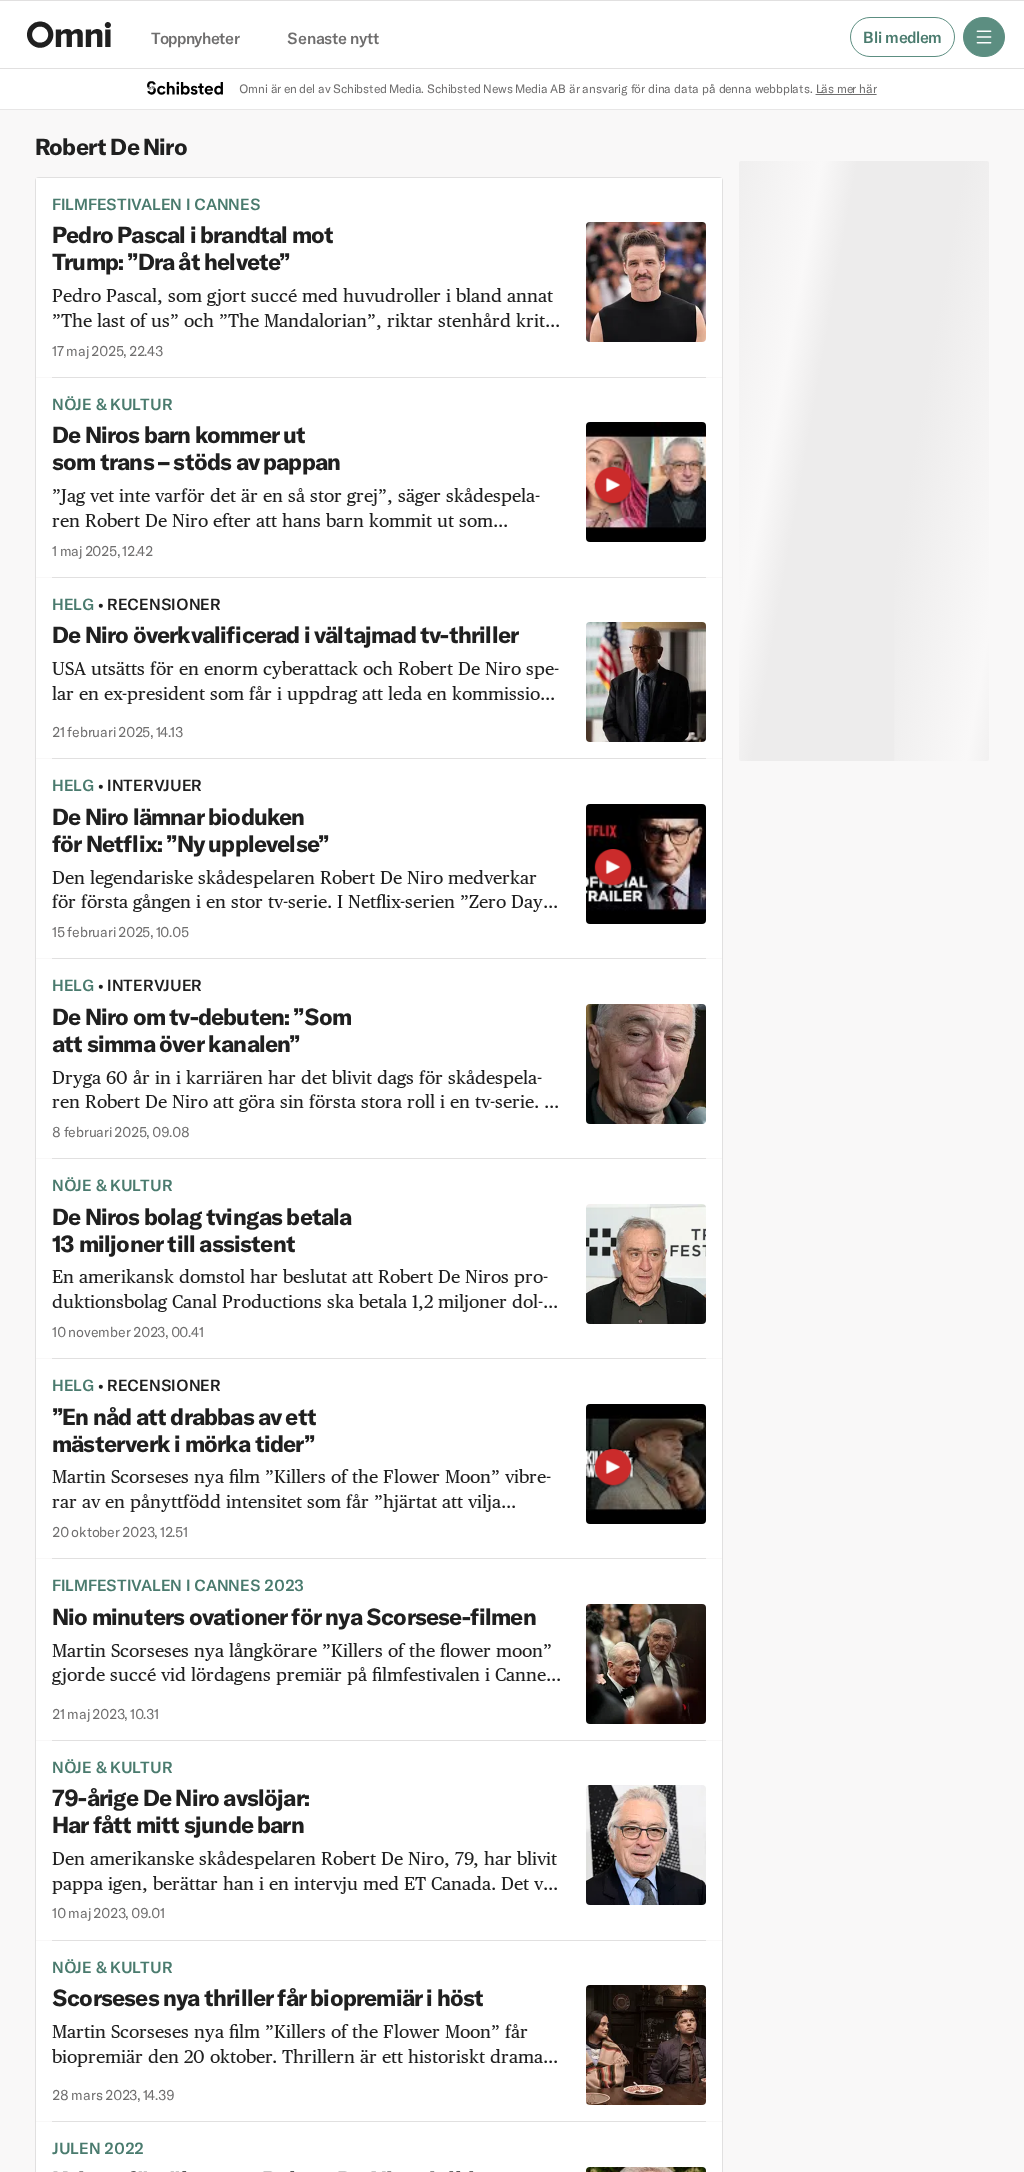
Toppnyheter (195, 39)
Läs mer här (846, 88)
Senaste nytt (332, 39)
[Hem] (69, 34)
